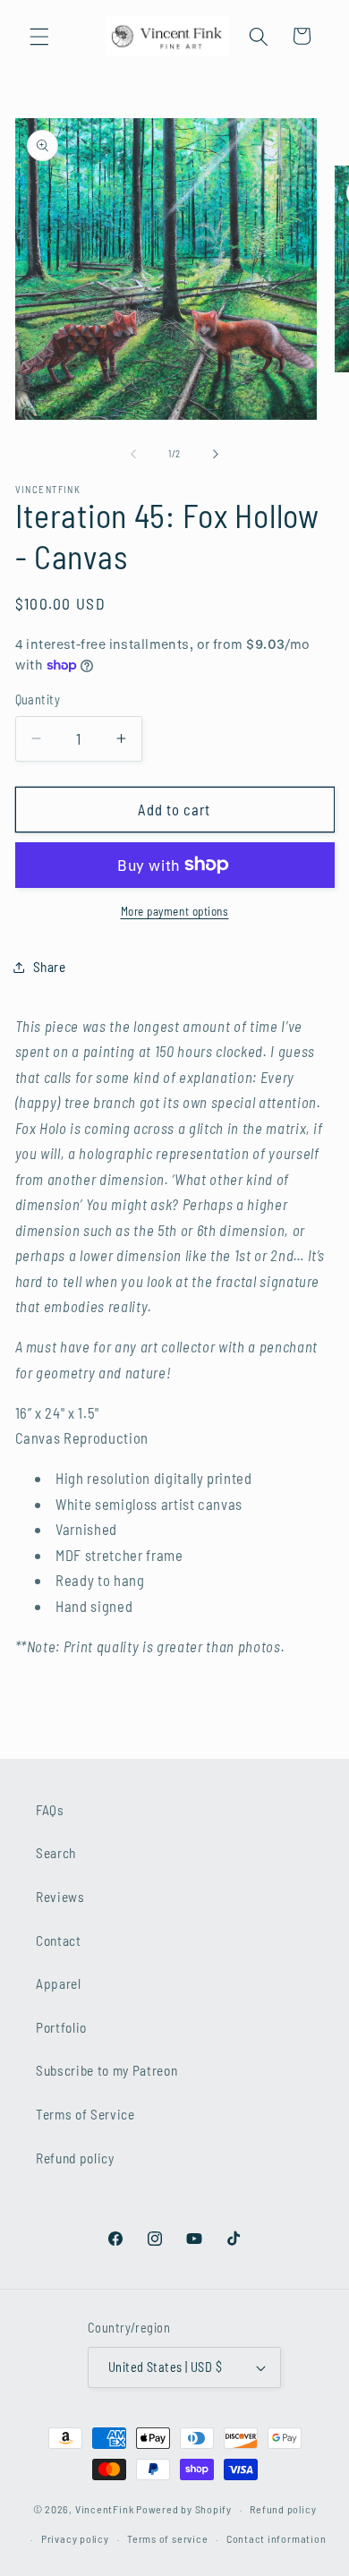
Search (56, 1853)
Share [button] (50, 967)
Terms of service (167, 2538)
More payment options (175, 911)
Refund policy (75, 2158)
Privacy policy (75, 2538)
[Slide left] (133, 454)
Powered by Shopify (184, 2509)
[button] (39, 36)
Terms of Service (85, 2114)
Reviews (60, 1897)
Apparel (59, 1983)
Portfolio (61, 2027)
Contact (59, 1941)
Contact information (277, 2538)
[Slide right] (216, 454)
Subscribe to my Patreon (106, 2070)
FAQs (50, 1810)
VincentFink (104, 2509)
